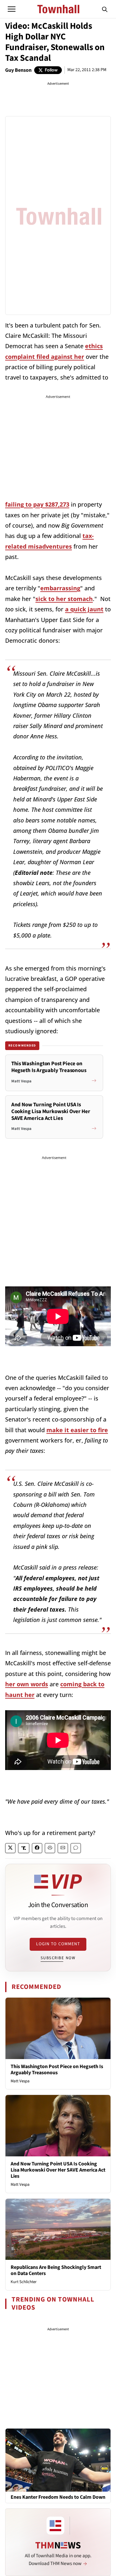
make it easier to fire (77, 1430)
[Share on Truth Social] (24, 1848)
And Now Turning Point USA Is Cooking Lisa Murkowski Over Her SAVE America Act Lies (58, 2170)
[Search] (105, 9)
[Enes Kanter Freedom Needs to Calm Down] (58, 2460)
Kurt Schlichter (24, 2282)
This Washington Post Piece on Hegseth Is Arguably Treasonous (57, 2070)
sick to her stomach (64, 599)
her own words (27, 1684)
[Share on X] (10, 1848)
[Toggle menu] (12, 9)
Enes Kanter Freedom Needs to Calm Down (58, 2497)
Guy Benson (18, 70)
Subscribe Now (58, 1958)
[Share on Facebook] (37, 1848)
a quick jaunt (84, 609)
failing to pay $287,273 (37, 504)
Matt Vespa (20, 2081)
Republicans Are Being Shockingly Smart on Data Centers (56, 2270)
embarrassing (60, 588)
